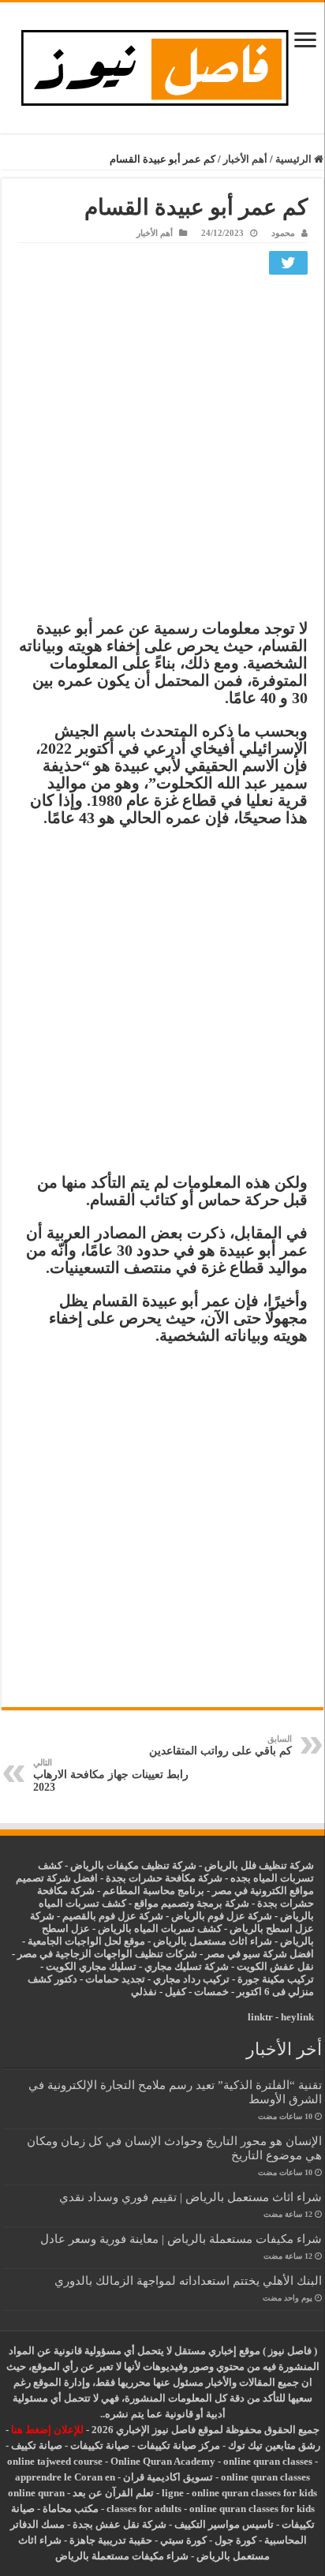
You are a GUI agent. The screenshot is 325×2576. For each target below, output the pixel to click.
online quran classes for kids (254, 2493)
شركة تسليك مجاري (187, 1966)
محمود (283, 233)
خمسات (211, 1992)
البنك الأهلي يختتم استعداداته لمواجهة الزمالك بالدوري (188, 2280)
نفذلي (144, 1992)
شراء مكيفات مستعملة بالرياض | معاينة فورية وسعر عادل (181, 2239)
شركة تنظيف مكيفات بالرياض (133, 1865)
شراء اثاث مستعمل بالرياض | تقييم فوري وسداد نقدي (191, 2197)
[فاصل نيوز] (163, 64)
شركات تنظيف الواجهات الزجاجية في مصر (107, 1954)
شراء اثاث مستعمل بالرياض (213, 1941)
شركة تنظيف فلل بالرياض (259, 1865)
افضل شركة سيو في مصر (260, 1954)
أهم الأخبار (245, 159)
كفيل (176, 1992)
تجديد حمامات (115, 1979)
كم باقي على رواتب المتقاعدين (220, 1745)
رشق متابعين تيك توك (274, 2445)
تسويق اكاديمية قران (168, 2477)
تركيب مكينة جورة (276, 1979)
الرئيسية (295, 159)
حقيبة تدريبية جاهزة (111, 2540)
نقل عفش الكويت (275, 1966)
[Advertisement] (162, 451)
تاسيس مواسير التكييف (224, 2524)
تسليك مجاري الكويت (91, 1966)
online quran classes (268, 2461)
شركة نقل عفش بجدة (120, 2524)
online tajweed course (55, 2461)
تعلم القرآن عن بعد (113, 2493)
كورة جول (234, 2540)
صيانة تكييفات (100, 2445)
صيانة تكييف (37, 2445)
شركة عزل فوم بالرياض (222, 1916)
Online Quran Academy (163, 2461)
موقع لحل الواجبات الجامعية (86, 1941)
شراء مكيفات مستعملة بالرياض (122, 2556)
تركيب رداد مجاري (191, 1979)
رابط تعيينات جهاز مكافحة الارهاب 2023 (111, 1775)
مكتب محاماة (71, 2509)
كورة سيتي (182, 2540)
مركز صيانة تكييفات (179, 2445)
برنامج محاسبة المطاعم (153, 1891)
